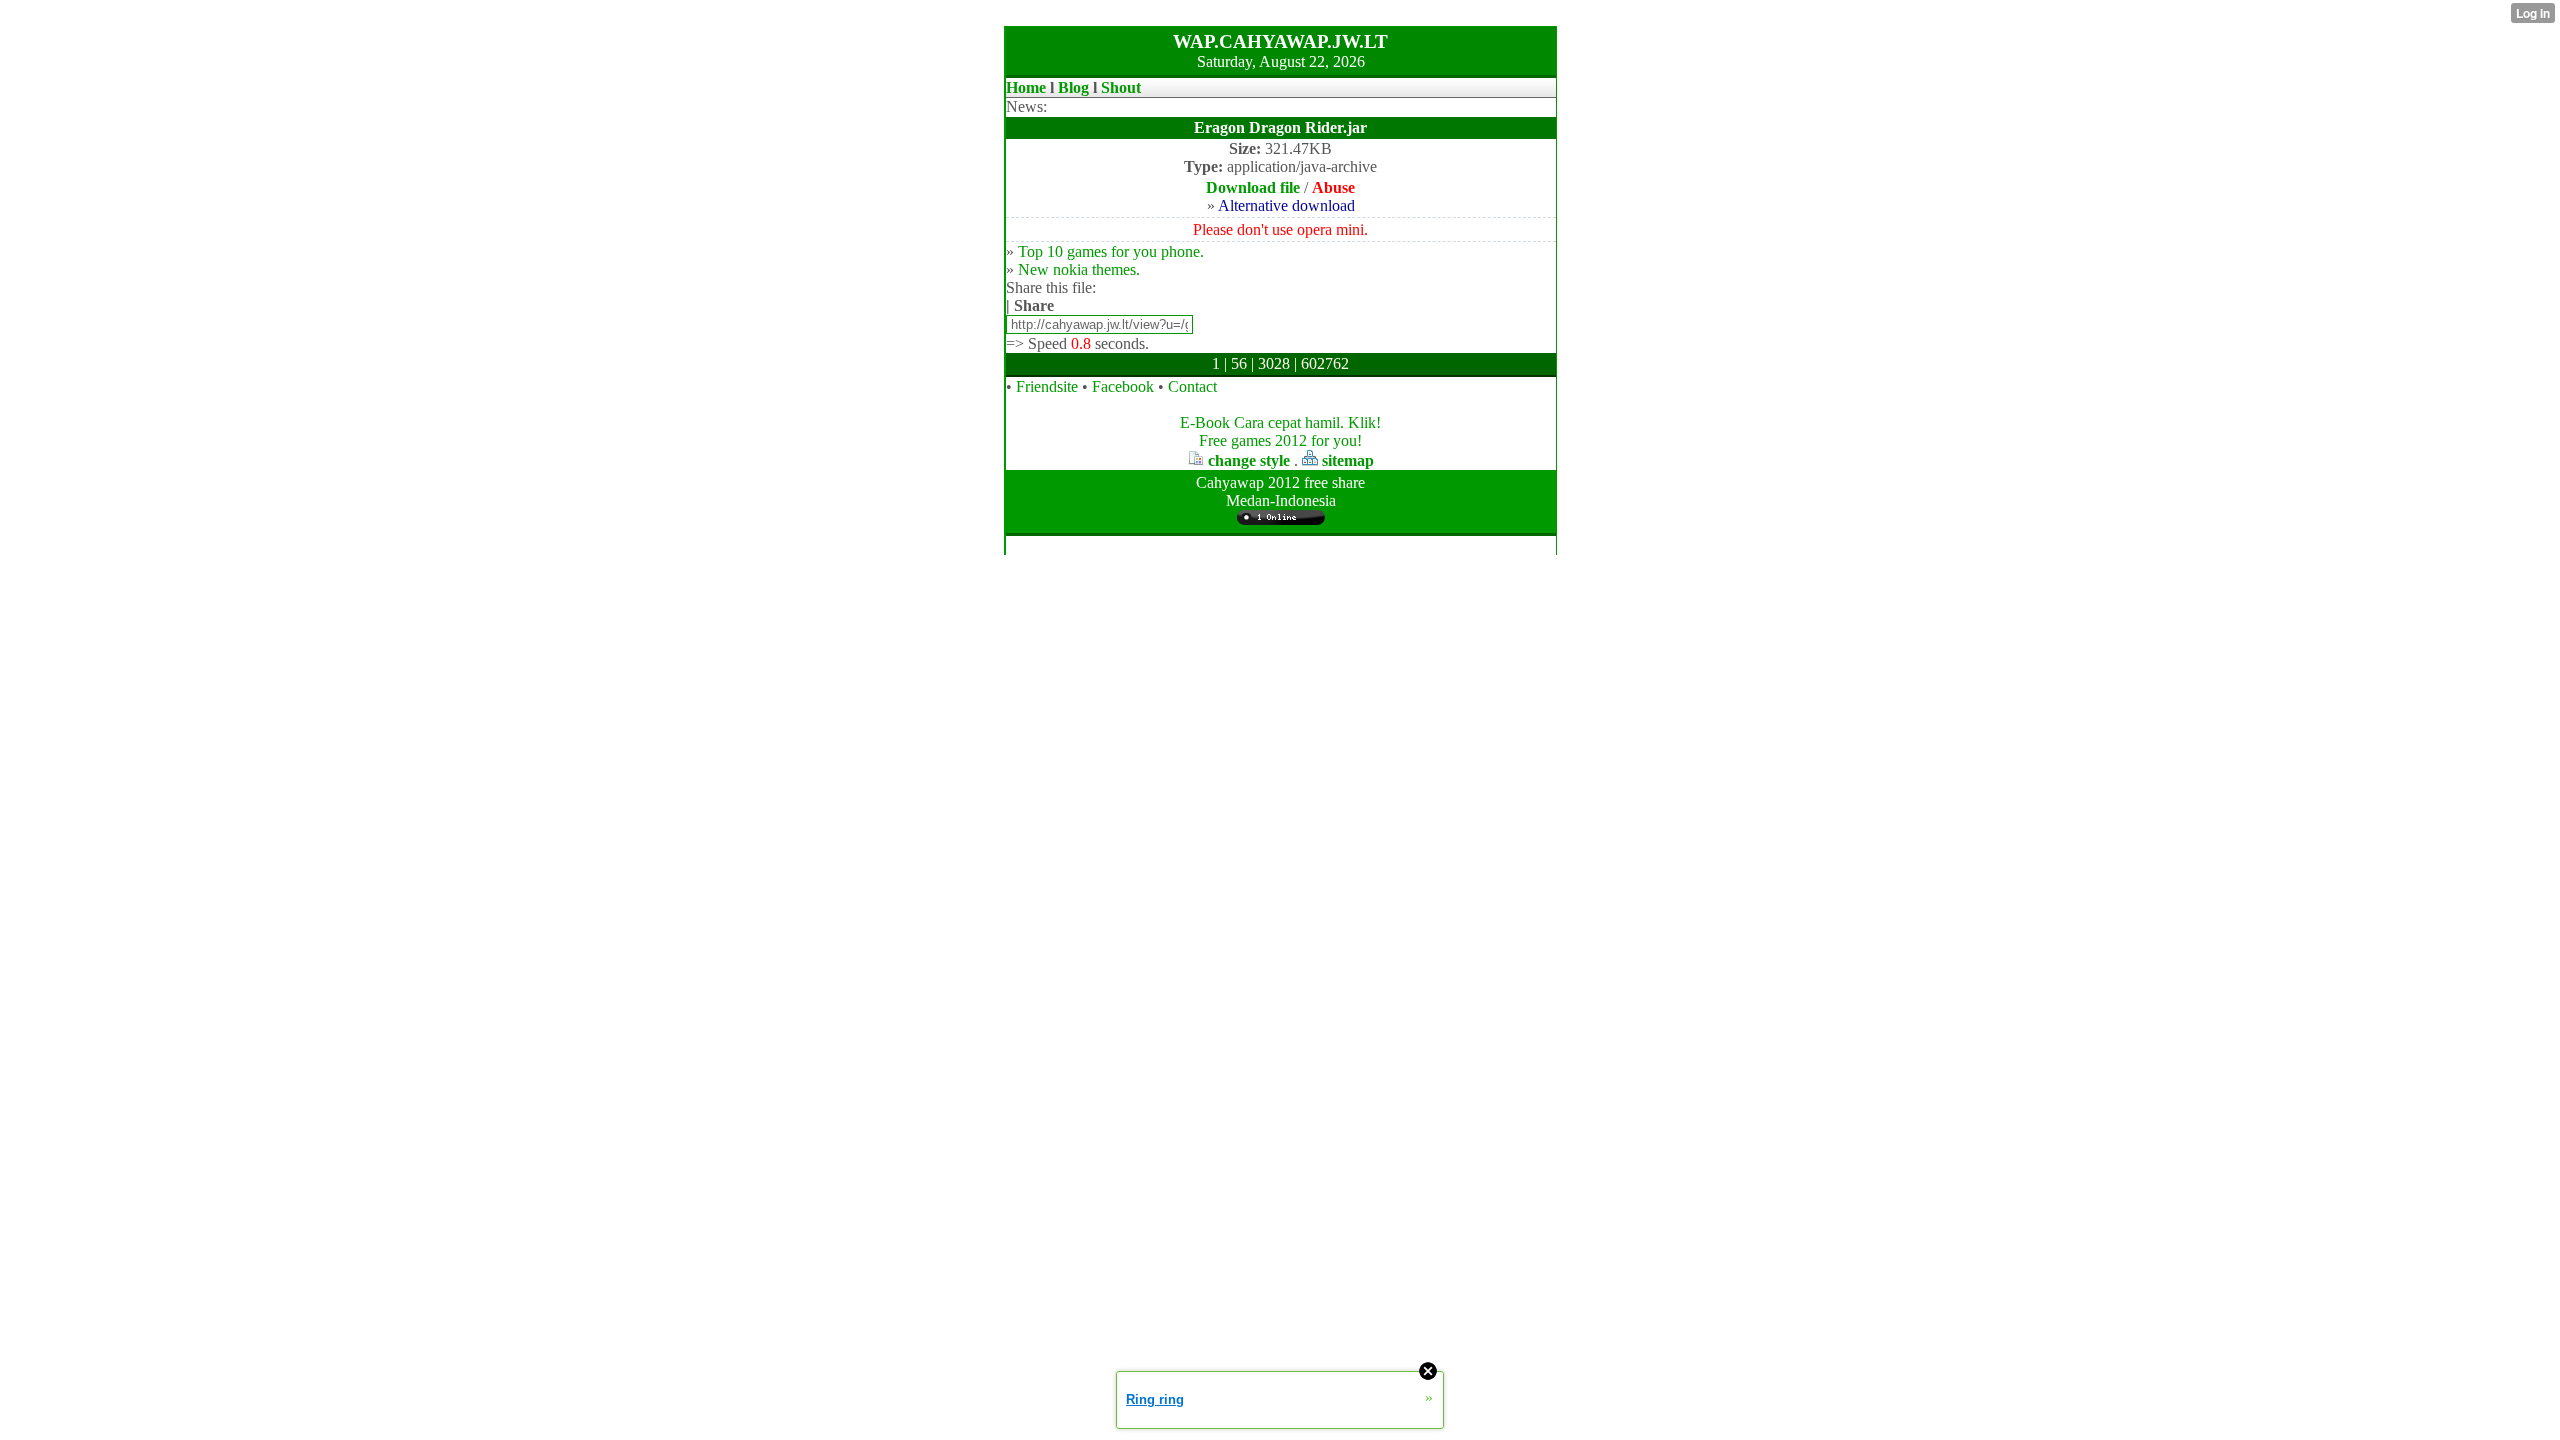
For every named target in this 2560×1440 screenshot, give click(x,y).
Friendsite (1047, 386)
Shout (1121, 87)
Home (1026, 87)
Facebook (1123, 386)
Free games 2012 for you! (1280, 440)
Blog (1073, 87)
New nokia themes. (1079, 269)
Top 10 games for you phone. (1111, 251)
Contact (1192, 386)
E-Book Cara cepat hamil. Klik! (1280, 422)
